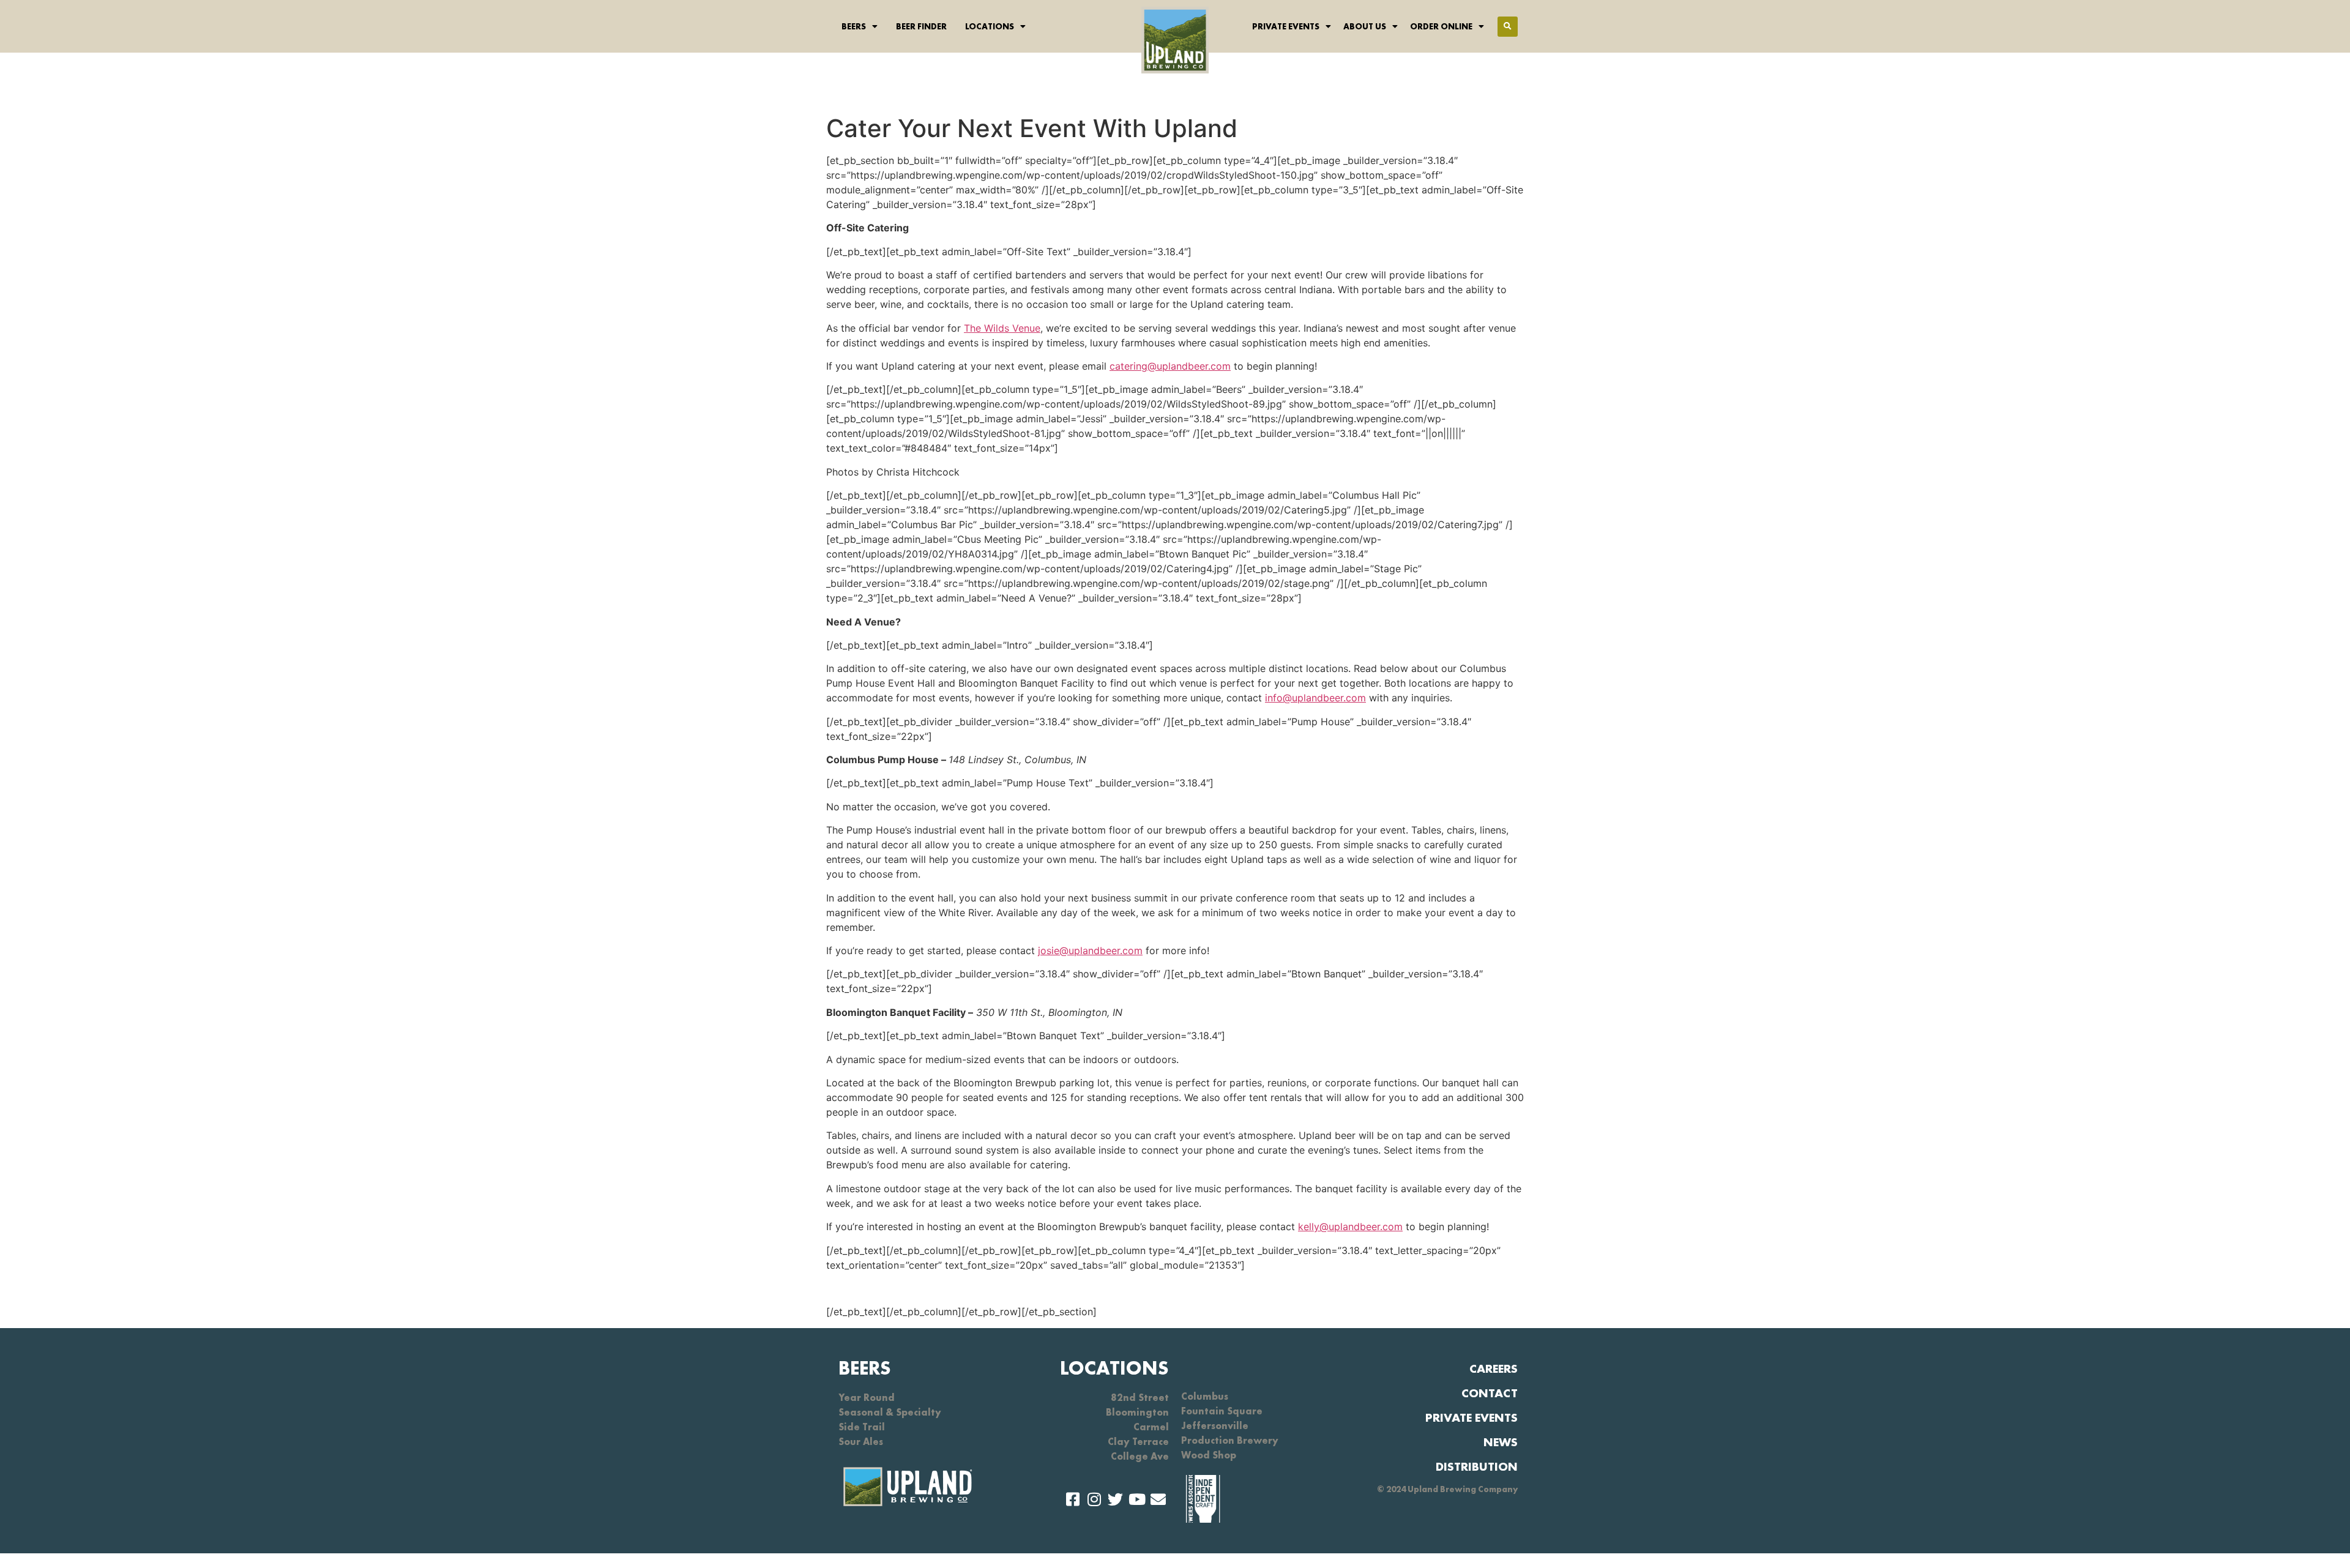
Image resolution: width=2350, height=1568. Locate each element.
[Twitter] (1115, 1499)
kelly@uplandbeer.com (1350, 1226)
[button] (1508, 27)
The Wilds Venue (1002, 328)
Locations (990, 26)
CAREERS (1494, 1368)
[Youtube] (1137, 1499)
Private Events (1286, 26)
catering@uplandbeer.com (1170, 366)
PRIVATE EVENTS (1472, 1417)
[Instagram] (1094, 1499)
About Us (1365, 26)
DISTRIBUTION (1477, 1466)
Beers (854, 26)
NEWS (1501, 1442)
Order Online (1441, 26)
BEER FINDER (921, 26)
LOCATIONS (1114, 1368)
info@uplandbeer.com (1315, 698)
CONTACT (1490, 1393)
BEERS (865, 1368)
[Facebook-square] (1072, 1499)
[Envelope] (1158, 1499)
